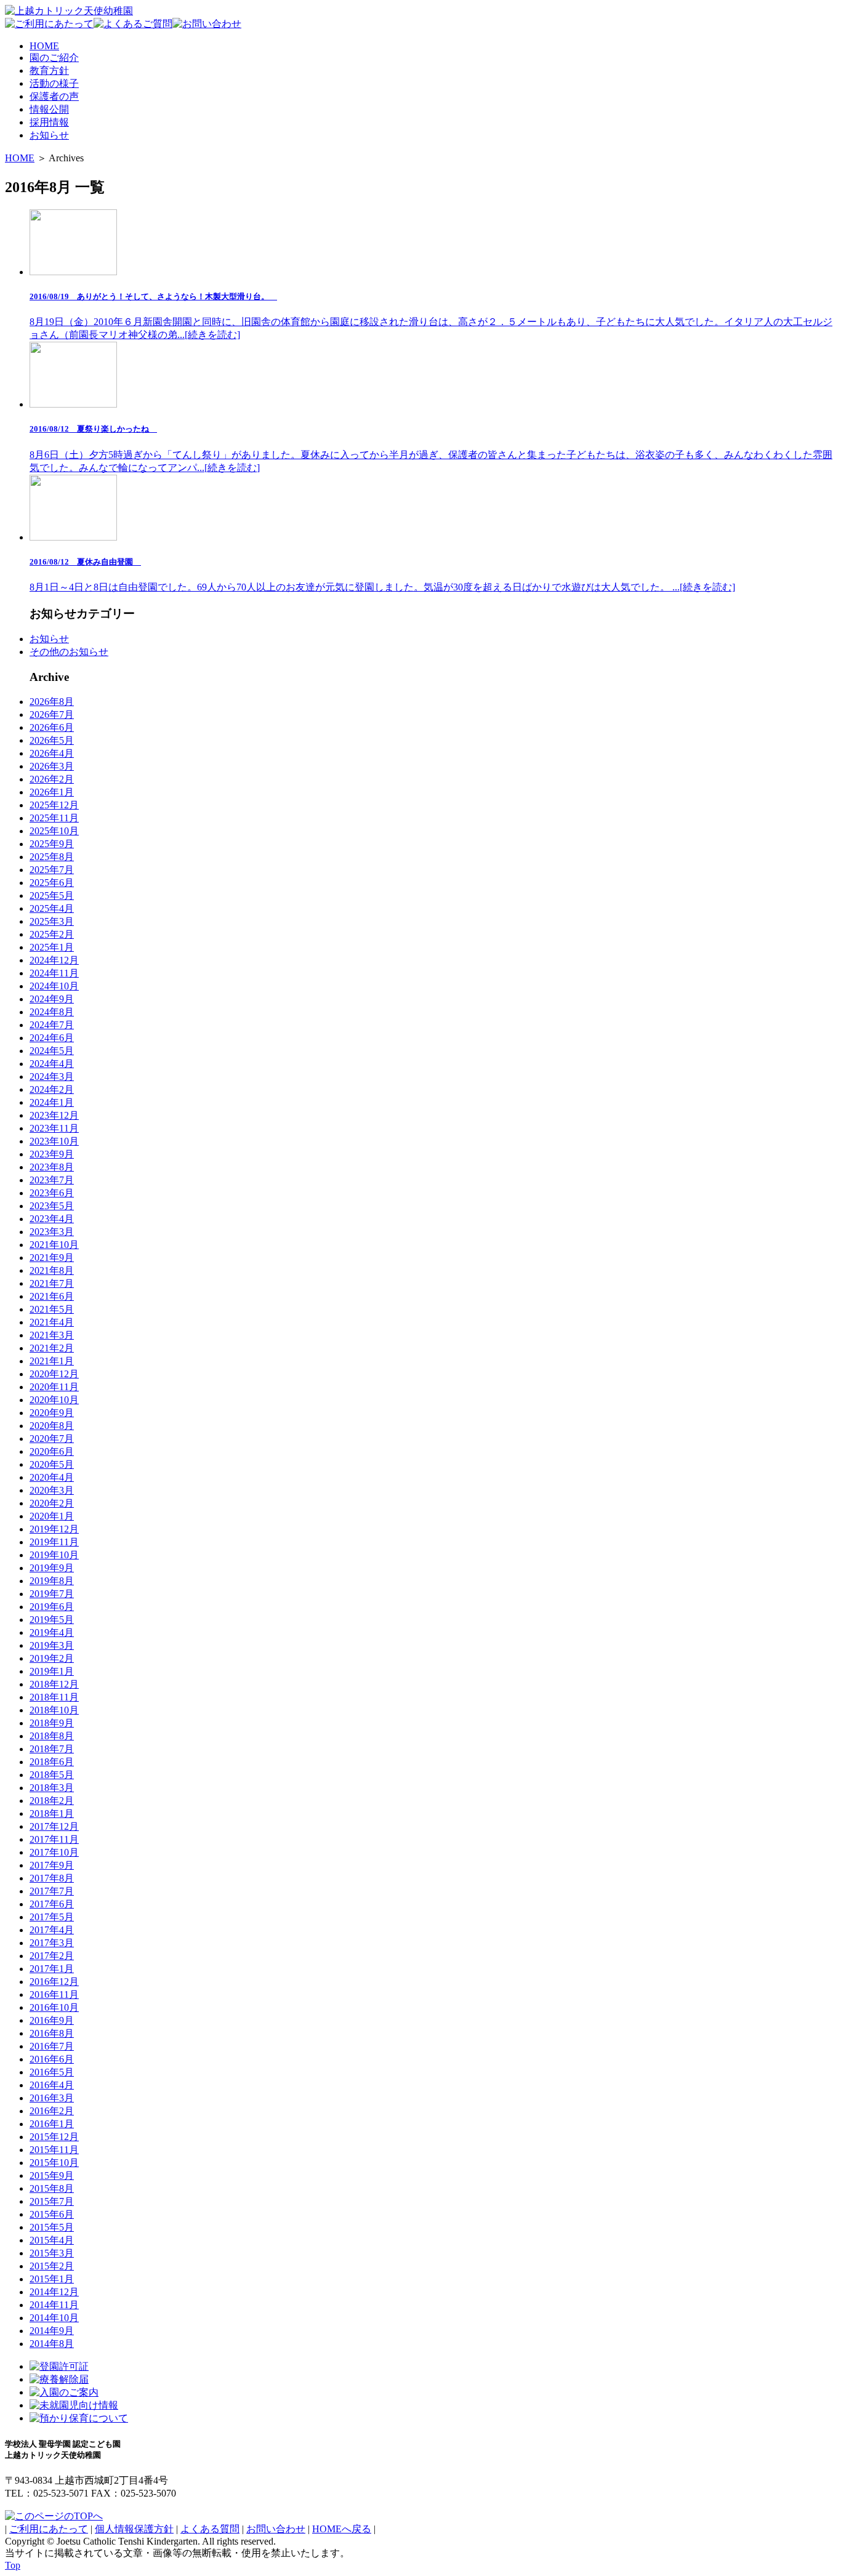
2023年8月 (52, 1167)
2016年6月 (52, 2059)
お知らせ (49, 639)
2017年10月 (54, 1852)
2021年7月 (52, 1283)
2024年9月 (52, 999)
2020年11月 (54, 1387)
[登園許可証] (59, 2366)
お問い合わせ (276, 2529)
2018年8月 (52, 1736)
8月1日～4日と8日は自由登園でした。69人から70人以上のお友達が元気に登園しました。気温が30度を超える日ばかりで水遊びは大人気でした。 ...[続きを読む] (382, 575)
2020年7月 (52, 1439)
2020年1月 (52, 1516)
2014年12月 (54, 2292)
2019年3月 (52, 1645)
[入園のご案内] (64, 2392)
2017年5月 (52, 1917)
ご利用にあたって (49, 2529)
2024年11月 (54, 973)
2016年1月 (52, 2124)
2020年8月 (52, 1426)
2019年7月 (52, 1594)
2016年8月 (52, 2033)
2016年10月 (54, 2007)
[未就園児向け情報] (74, 2405)
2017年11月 (54, 1839)
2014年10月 (54, 2318)
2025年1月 (52, 947)
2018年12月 (54, 1684)
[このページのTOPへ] (54, 2516)
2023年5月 (52, 1206)
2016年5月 (52, 2072)
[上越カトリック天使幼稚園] (69, 11)
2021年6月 (52, 1296)
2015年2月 (52, 2266)
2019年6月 (52, 1607)
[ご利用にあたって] (49, 24)
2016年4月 (52, 2085)
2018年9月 (52, 1723)
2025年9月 (52, 844)
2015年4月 (52, 2240)
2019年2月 (52, 1658)
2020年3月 (52, 1490)
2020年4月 (52, 1477)
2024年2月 (52, 1089)
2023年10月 (54, 1141)
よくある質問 (210, 2529)
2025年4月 (52, 908)
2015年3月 (52, 2253)
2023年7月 (52, 1180)
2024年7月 (52, 1025)
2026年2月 (52, 779)
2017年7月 (52, 1891)
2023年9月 (52, 1154)
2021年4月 (52, 1322)
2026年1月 (52, 792)
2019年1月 (52, 1671)
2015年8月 (52, 2188)
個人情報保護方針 (134, 2529)
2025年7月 (52, 870)
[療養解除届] (59, 2379)
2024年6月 (52, 1038)
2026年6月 (52, 727)
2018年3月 (52, 1788)
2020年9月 (52, 1413)
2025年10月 (54, 831)
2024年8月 (52, 1012)
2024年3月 (52, 1077)
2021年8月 (52, 1270)
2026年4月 (52, 753)
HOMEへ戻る (342, 2529)
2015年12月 (54, 2137)
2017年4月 (52, 1930)
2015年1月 (52, 2279)
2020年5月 (52, 1464)
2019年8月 (52, 1581)
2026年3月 (52, 766)
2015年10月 (54, 2163)
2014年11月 (54, 2305)
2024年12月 (54, 960)
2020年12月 (54, 1374)
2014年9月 (52, 2331)
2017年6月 (52, 1904)
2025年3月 (52, 921)
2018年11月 (54, 1697)
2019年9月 (52, 1568)
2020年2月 (52, 1503)
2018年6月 (52, 1762)
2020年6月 (52, 1451)
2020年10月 (54, 1400)
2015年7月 (52, 2201)
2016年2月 (52, 2111)
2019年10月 (54, 1555)
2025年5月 (52, 896)
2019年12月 (54, 1529)
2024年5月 (52, 1051)
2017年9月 (52, 1865)
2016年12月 (54, 1982)
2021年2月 (52, 1348)
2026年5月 (52, 740)
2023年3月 (52, 1232)
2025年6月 (52, 883)
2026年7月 (52, 714)
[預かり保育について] (79, 2418)
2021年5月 (52, 1309)
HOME (20, 158)
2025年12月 (54, 805)
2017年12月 (54, 1826)
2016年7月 (52, 2046)
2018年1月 (52, 1813)
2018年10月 (54, 1710)
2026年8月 (52, 702)
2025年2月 (52, 934)
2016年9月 (52, 2020)
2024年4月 (52, 1064)
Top (13, 2565)
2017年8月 (52, 1878)
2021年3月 (52, 1335)
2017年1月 (52, 1969)
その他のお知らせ (69, 652)
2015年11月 (54, 2150)
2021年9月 (52, 1258)
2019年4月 (52, 1632)
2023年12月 (54, 1115)
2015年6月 (52, 2214)
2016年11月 (54, 1994)
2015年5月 (52, 2227)
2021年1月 (52, 1361)
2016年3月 (52, 2098)
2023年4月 (52, 1219)
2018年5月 (52, 1775)
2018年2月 (52, 1801)
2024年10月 (54, 986)
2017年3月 (52, 1943)
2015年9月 (52, 2176)
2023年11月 (54, 1128)
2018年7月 (52, 1749)
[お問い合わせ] (207, 24)
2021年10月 (54, 1245)
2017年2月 (52, 1956)
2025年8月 (52, 857)
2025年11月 (54, 818)
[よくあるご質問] (133, 24)
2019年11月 (54, 1542)
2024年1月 (52, 1102)
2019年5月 (52, 1620)
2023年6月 (52, 1193)
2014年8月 (52, 2344)
